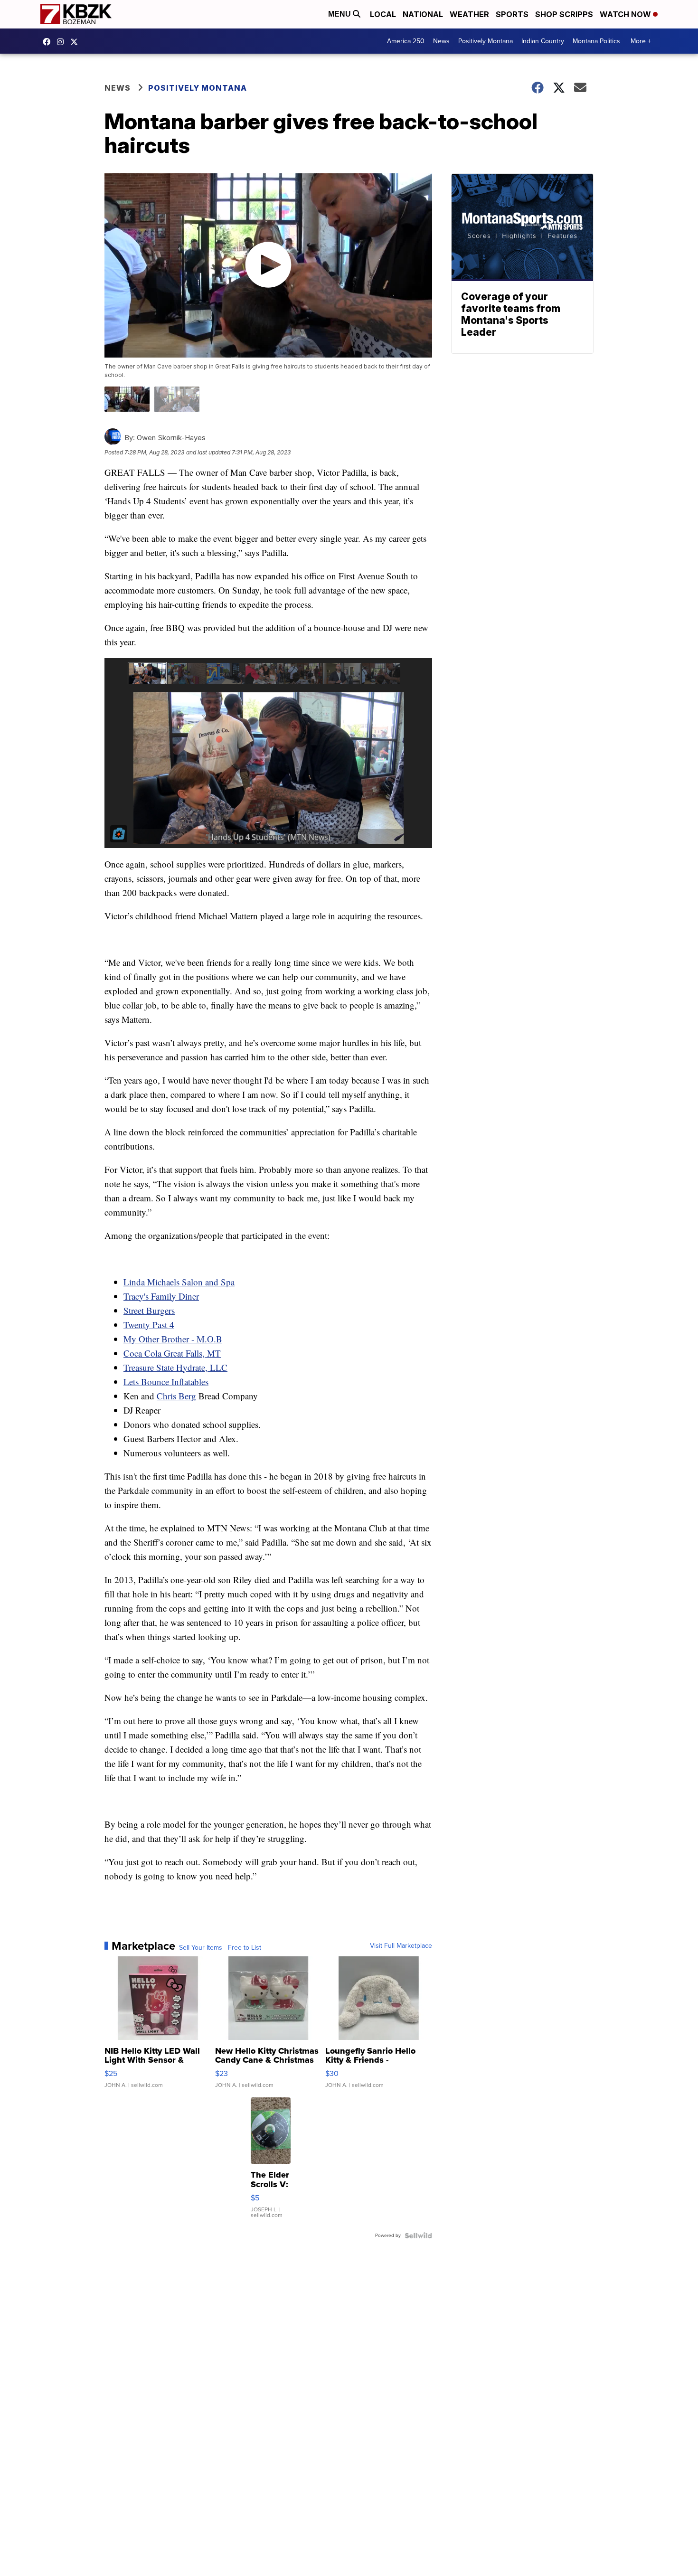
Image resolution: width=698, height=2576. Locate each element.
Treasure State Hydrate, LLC (175, 1367)
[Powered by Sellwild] (418, 2236)
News (441, 41)
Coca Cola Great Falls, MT (172, 1353)
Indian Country (543, 41)
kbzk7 (49, 42)
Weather (469, 14)
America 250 (406, 41)
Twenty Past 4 (149, 1325)
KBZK (76, 42)
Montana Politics (596, 41)
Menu (340, 14)
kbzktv (63, 42)
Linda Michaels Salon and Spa (179, 1282)
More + (641, 41)
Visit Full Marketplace (401, 1946)
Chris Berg (176, 1396)
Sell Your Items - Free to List (220, 1948)
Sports (512, 14)
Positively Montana (486, 41)
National (423, 14)
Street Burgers (149, 1310)
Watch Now (626, 14)
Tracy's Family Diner (161, 1296)
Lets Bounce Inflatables (166, 1382)
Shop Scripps (564, 14)
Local (383, 14)
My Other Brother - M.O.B (173, 1339)
